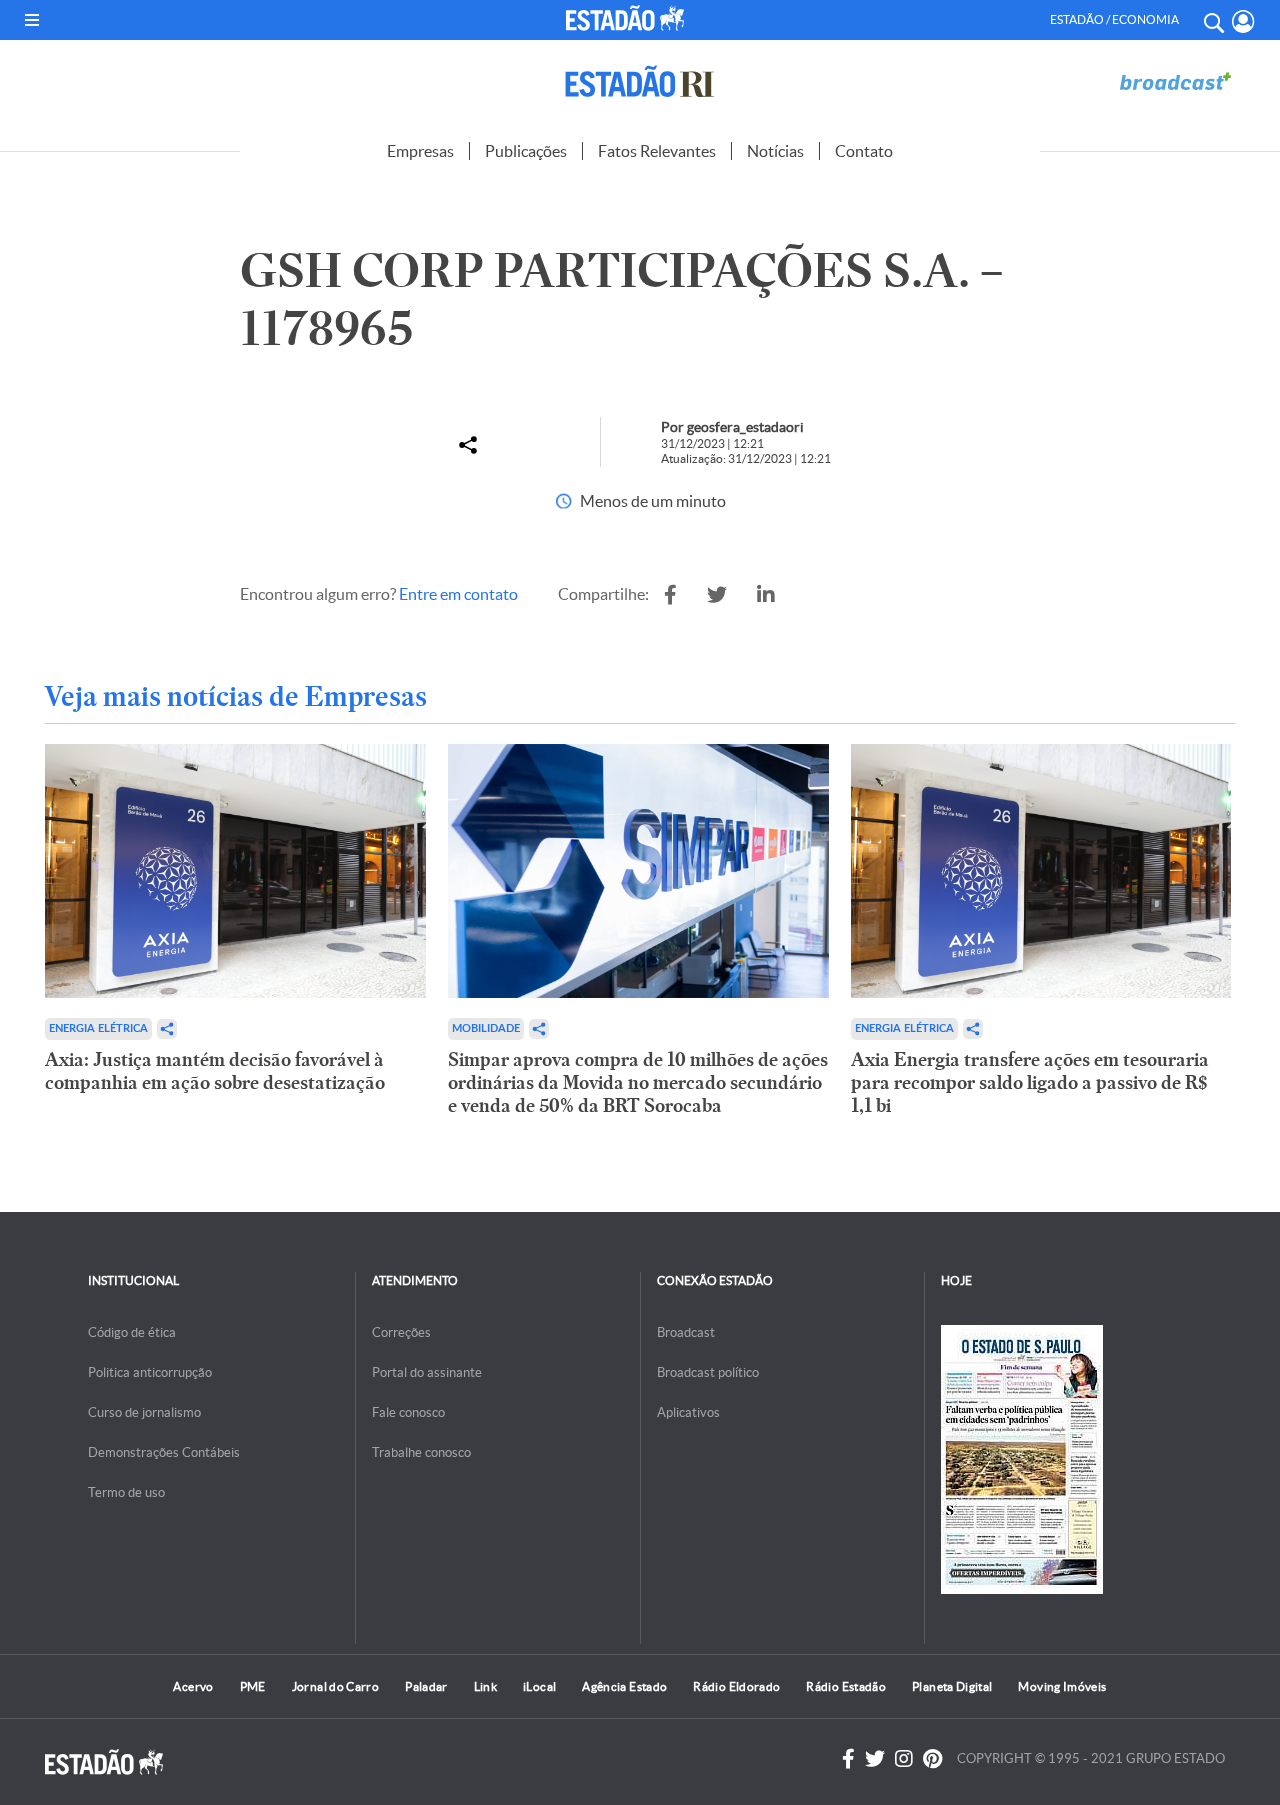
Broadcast (686, 1332)
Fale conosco (408, 1412)
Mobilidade (486, 1028)
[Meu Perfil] (1243, 21)
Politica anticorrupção (150, 1372)
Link (485, 1686)
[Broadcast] (1175, 81)
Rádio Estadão (846, 1686)
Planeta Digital (952, 1686)
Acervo (193, 1686)
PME (253, 1686)
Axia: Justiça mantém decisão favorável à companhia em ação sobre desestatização (215, 1071)
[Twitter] (875, 1759)
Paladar (426, 1686)
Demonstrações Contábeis (164, 1452)
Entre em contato (458, 594)
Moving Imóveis (1062, 1686)
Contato (864, 151)
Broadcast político (708, 1372)
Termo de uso (126, 1492)
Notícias (775, 151)
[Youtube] (932, 1759)
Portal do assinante (427, 1372)
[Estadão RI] (640, 81)
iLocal (539, 1686)
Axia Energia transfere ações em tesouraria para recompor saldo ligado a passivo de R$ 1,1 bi (1030, 1082)
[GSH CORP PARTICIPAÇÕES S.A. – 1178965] (670, 595)
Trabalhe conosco (421, 1452)
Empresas (420, 151)
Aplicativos (688, 1412)
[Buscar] (1213, 20)
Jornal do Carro (335, 1686)
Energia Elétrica (98, 1028)
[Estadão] (628, 18)
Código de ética (132, 1332)
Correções (401, 1332)
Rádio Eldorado (736, 1686)
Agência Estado (624, 1686)
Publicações (526, 151)
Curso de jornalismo (144, 1412)
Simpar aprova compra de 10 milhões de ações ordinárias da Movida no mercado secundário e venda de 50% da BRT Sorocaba (638, 1082)
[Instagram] (904, 1759)
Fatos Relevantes (657, 151)
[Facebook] (848, 1759)
